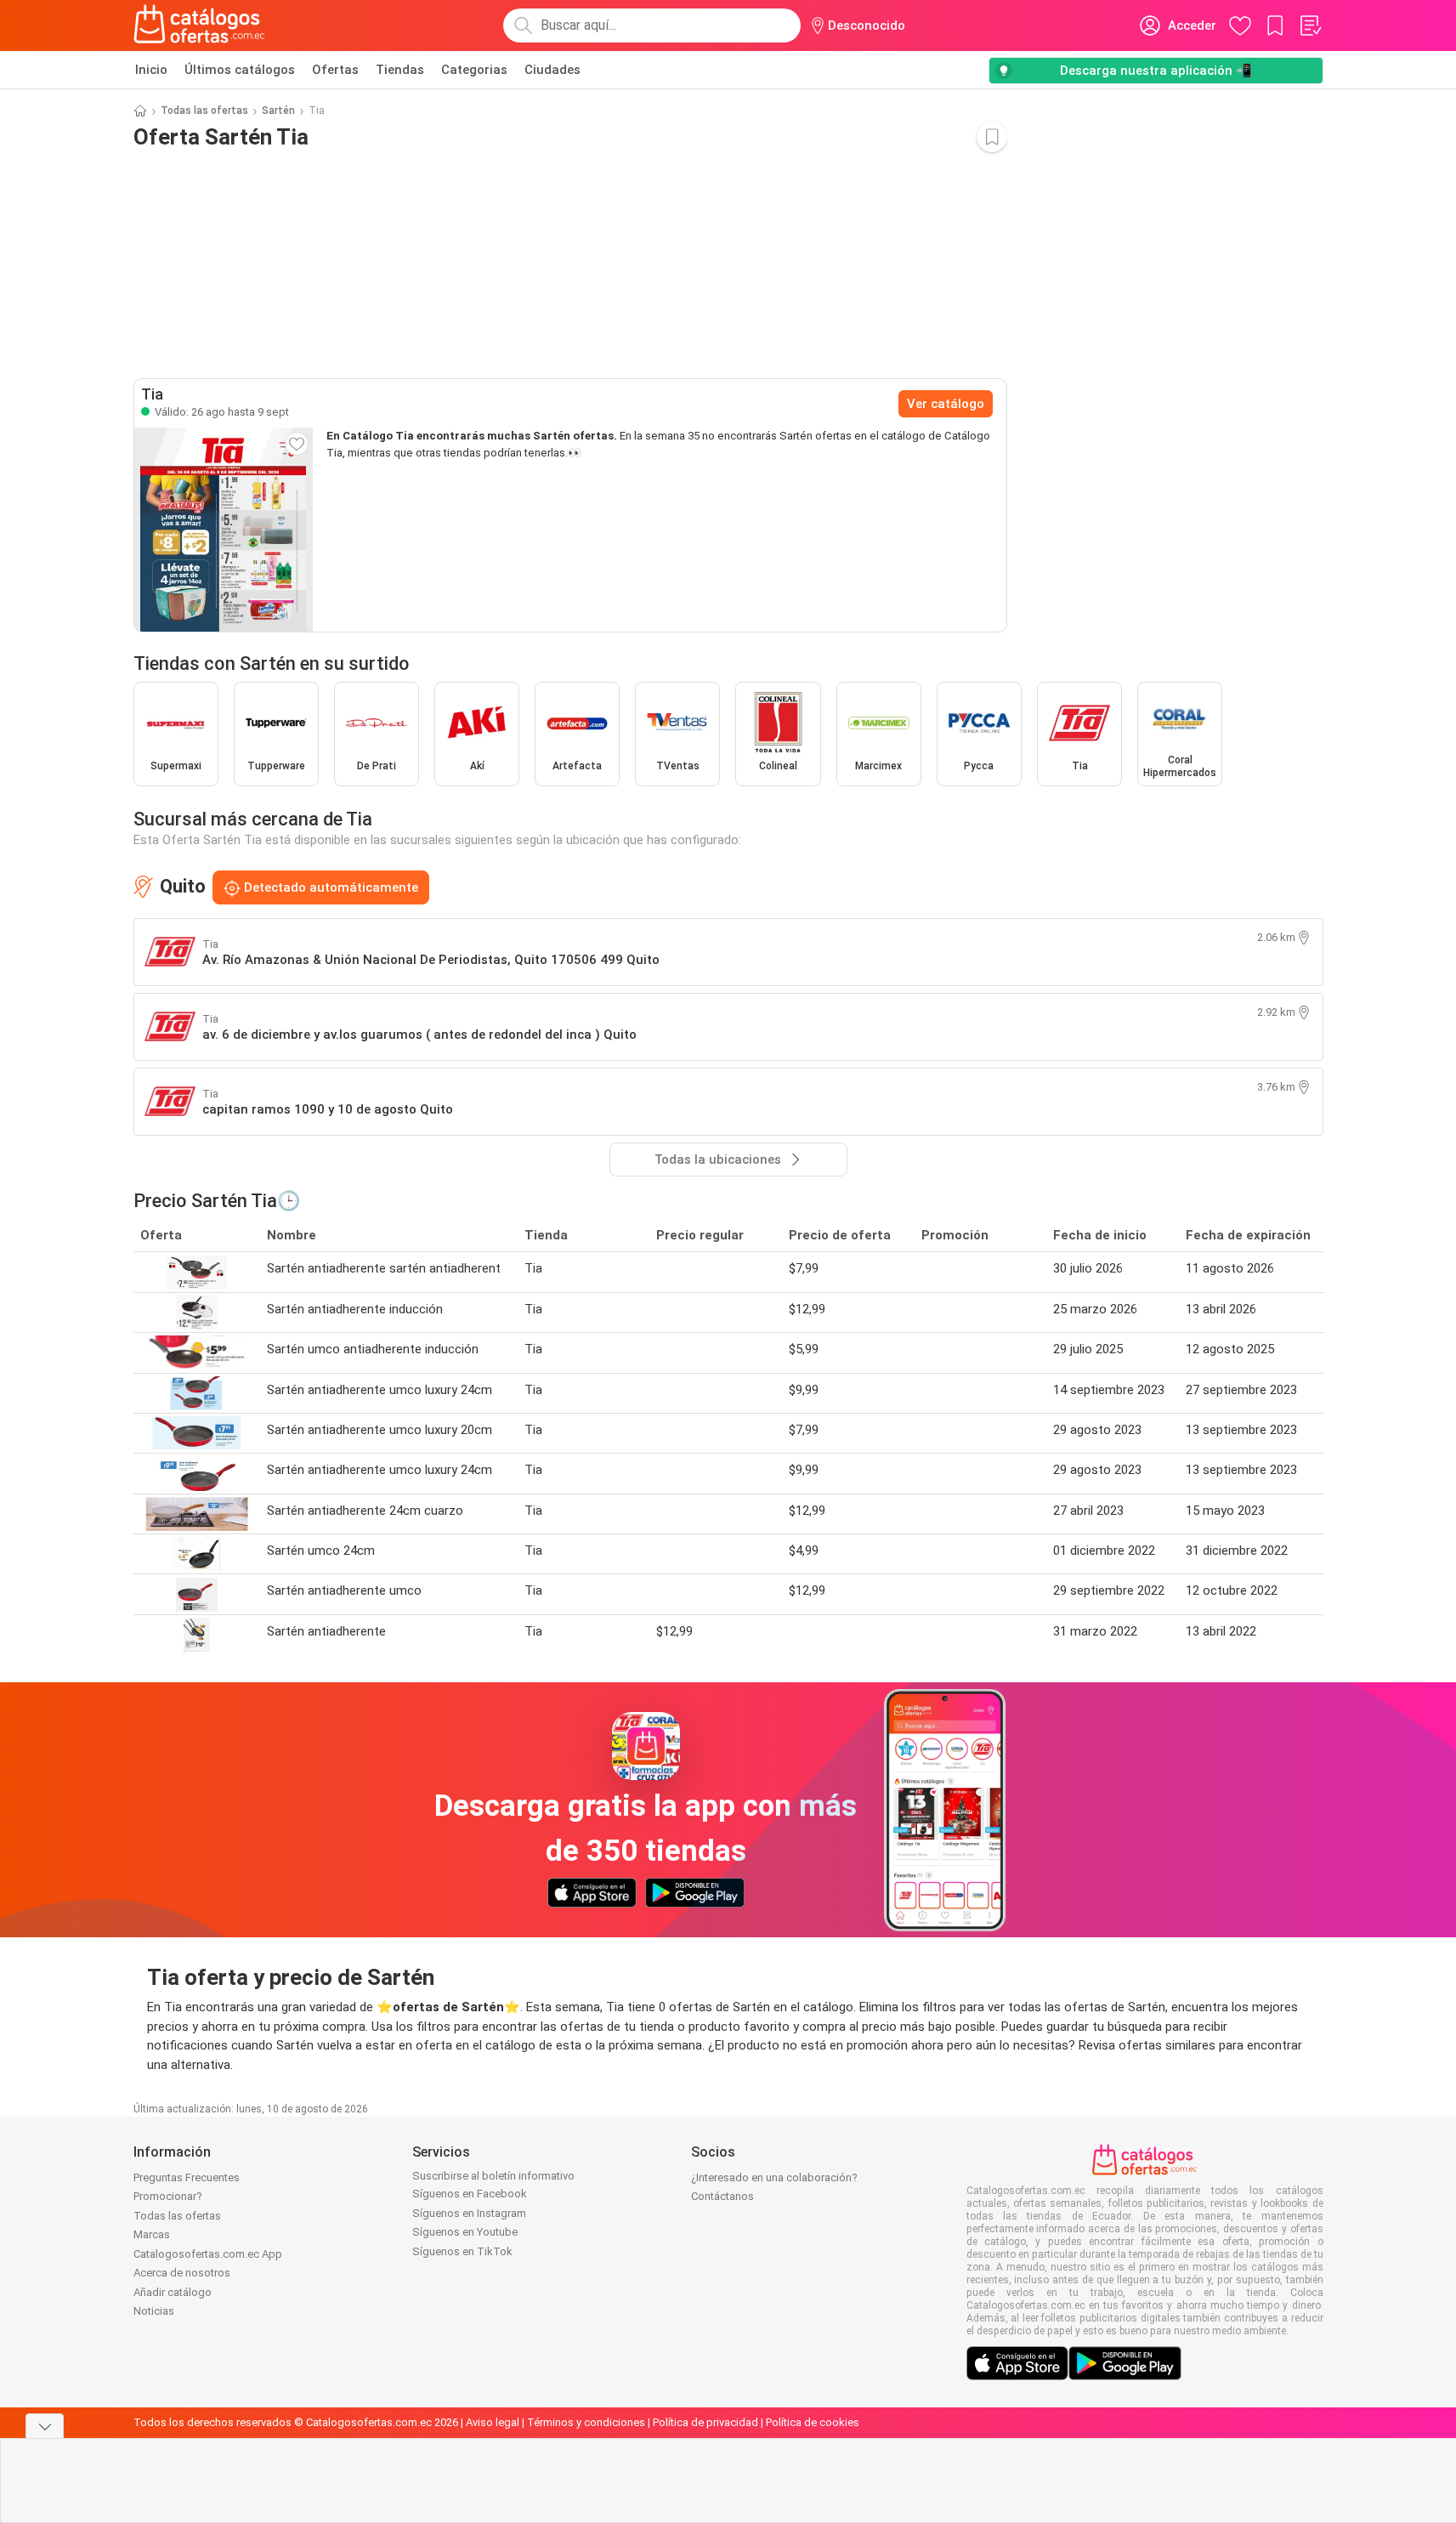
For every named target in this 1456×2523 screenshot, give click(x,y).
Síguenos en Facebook (470, 2194)
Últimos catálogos (240, 70)
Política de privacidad (705, 2422)
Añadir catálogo (173, 2292)
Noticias (154, 2311)
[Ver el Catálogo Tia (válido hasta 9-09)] (224, 530)
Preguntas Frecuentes (187, 2177)
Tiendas (400, 70)
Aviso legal (493, 2422)
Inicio (151, 70)
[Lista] (1310, 26)
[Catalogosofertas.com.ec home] (200, 26)
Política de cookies (813, 2422)
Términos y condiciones (586, 2422)
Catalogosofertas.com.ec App (208, 2254)
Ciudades (552, 70)
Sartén (278, 111)
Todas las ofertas (204, 111)
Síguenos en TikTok (462, 2251)
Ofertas (335, 70)
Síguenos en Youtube (465, 2232)
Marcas (152, 2234)
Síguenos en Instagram (469, 2213)
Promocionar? (168, 2196)
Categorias (474, 70)
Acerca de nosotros (182, 2273)
